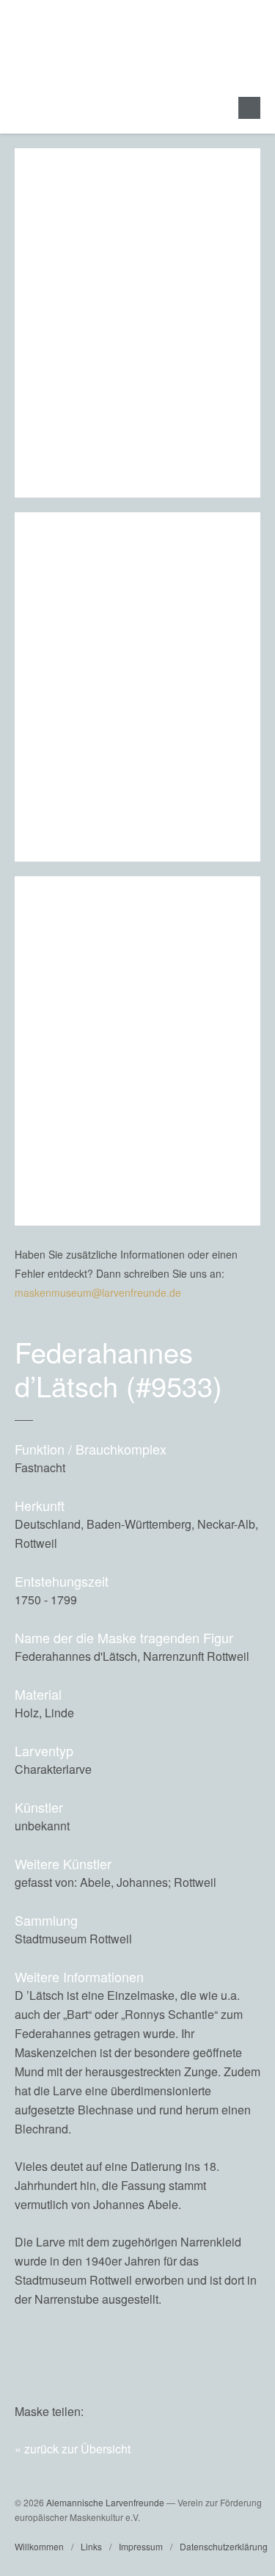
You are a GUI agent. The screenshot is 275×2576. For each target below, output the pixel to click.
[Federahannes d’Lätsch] (217, 2411)
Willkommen (39, 2546)
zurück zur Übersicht (77, 2449)
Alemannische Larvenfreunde (105, 2502)
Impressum (141, 2546)
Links (91, 2546)
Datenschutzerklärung (224, 2546)
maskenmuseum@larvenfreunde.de (98, 1292)
